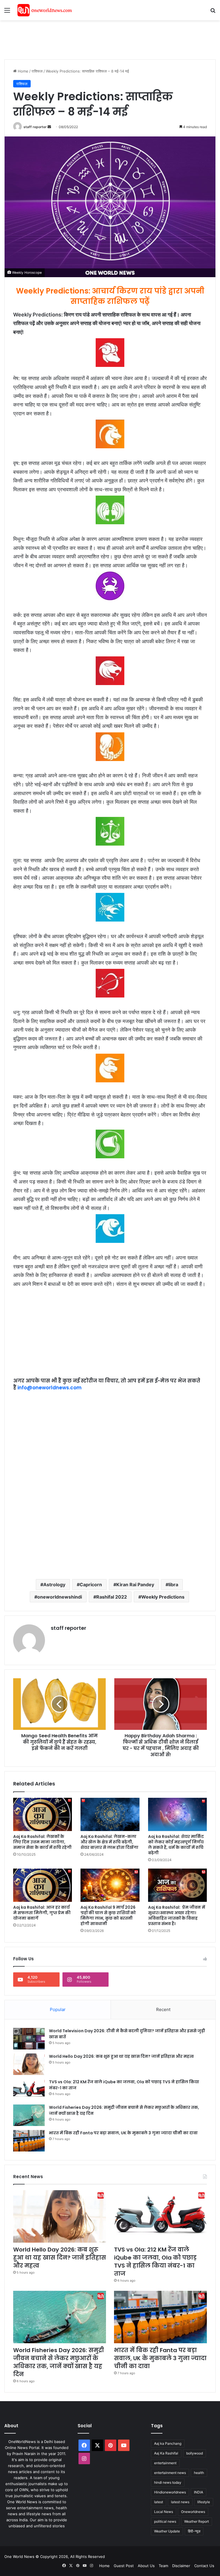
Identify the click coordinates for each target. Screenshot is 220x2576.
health (199, 2473)
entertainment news (170, 2473)
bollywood (195, 2453)
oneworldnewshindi (60, 1597)
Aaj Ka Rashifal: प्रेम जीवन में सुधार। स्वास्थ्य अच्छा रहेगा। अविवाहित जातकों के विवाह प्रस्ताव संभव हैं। (177, 1915)
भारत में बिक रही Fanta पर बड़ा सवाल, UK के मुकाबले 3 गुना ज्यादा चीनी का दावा (123, 2133)
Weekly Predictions (163, 1597)
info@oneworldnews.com (50, 1388)
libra (173, 1585)
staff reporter (35, 127)
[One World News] (45, 10)
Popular (58, 2009)
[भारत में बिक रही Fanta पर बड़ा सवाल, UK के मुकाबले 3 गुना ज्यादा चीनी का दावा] (29, 2141)
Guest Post (124, 2566)
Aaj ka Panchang (168, 2443)
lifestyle (204, 2502)
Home (22, 71)
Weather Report (197, 2521)
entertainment (165, 2463)
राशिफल (37, 71)
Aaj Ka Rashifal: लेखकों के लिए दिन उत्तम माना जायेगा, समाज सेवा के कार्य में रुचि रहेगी (42, 1842)
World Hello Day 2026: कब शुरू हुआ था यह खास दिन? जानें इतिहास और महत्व (121, 2056)
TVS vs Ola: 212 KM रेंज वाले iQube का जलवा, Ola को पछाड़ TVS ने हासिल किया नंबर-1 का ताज (155, 2262)
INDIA (199, 2492)
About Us (146, 2566)
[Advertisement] (109, 39)
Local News (164, 2512)
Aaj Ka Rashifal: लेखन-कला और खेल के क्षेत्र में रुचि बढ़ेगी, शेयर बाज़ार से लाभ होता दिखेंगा (109, 1842)
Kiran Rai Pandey (135, 1585)
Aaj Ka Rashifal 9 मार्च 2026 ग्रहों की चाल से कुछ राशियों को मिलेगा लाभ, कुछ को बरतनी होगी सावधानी (108, 1915)
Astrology (54, 1585)
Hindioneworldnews (170, 2492)
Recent (163, 2009)
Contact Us (204, 2566)
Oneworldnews (193, 2512)
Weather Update (167, 2531)
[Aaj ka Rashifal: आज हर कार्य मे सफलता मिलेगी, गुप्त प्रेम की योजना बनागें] (43, 1885)
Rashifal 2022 (112, 1597)
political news (165, 2521)
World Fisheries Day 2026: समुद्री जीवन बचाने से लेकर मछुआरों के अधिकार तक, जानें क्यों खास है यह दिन (59, 2362)
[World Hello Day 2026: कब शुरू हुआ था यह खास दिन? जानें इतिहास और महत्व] (29, 2064)
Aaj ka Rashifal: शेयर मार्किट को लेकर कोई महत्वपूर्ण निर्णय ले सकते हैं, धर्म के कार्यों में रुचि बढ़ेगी (176, 1845)
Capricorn (91, 1585)
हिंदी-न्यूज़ (194, 2531)
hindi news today (168, 2482)
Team (163, 2566)
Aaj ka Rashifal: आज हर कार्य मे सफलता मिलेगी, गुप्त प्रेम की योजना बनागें (42, 1913)
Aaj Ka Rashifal (166, 2453)
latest (159, 2502)
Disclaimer (181, 2566)
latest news (180, 2502)
